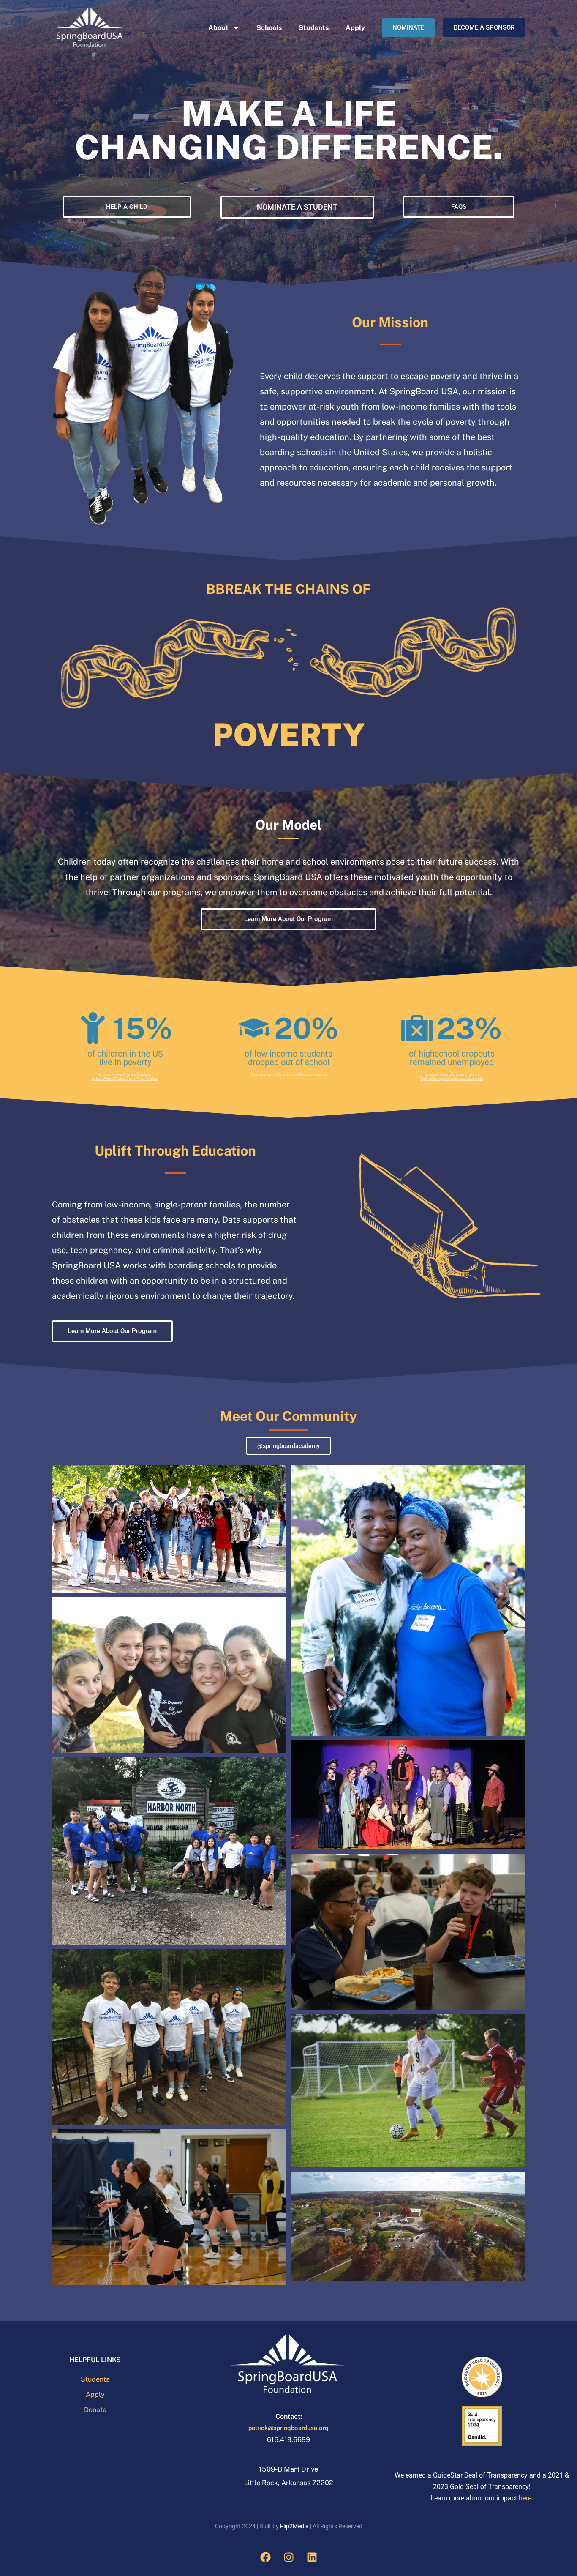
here (525, 2498)
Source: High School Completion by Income (289, 1074)
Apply (355, 28)
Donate (95, 2410)
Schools (269, 28)
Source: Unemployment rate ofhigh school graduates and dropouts (452, 1076)
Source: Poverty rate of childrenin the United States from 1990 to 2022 (125, 1076)
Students (314, 28)
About (218, 28)
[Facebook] (265, 2557)
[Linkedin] (312, 2557)
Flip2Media (294, 2526)
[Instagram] (288, 2557)
